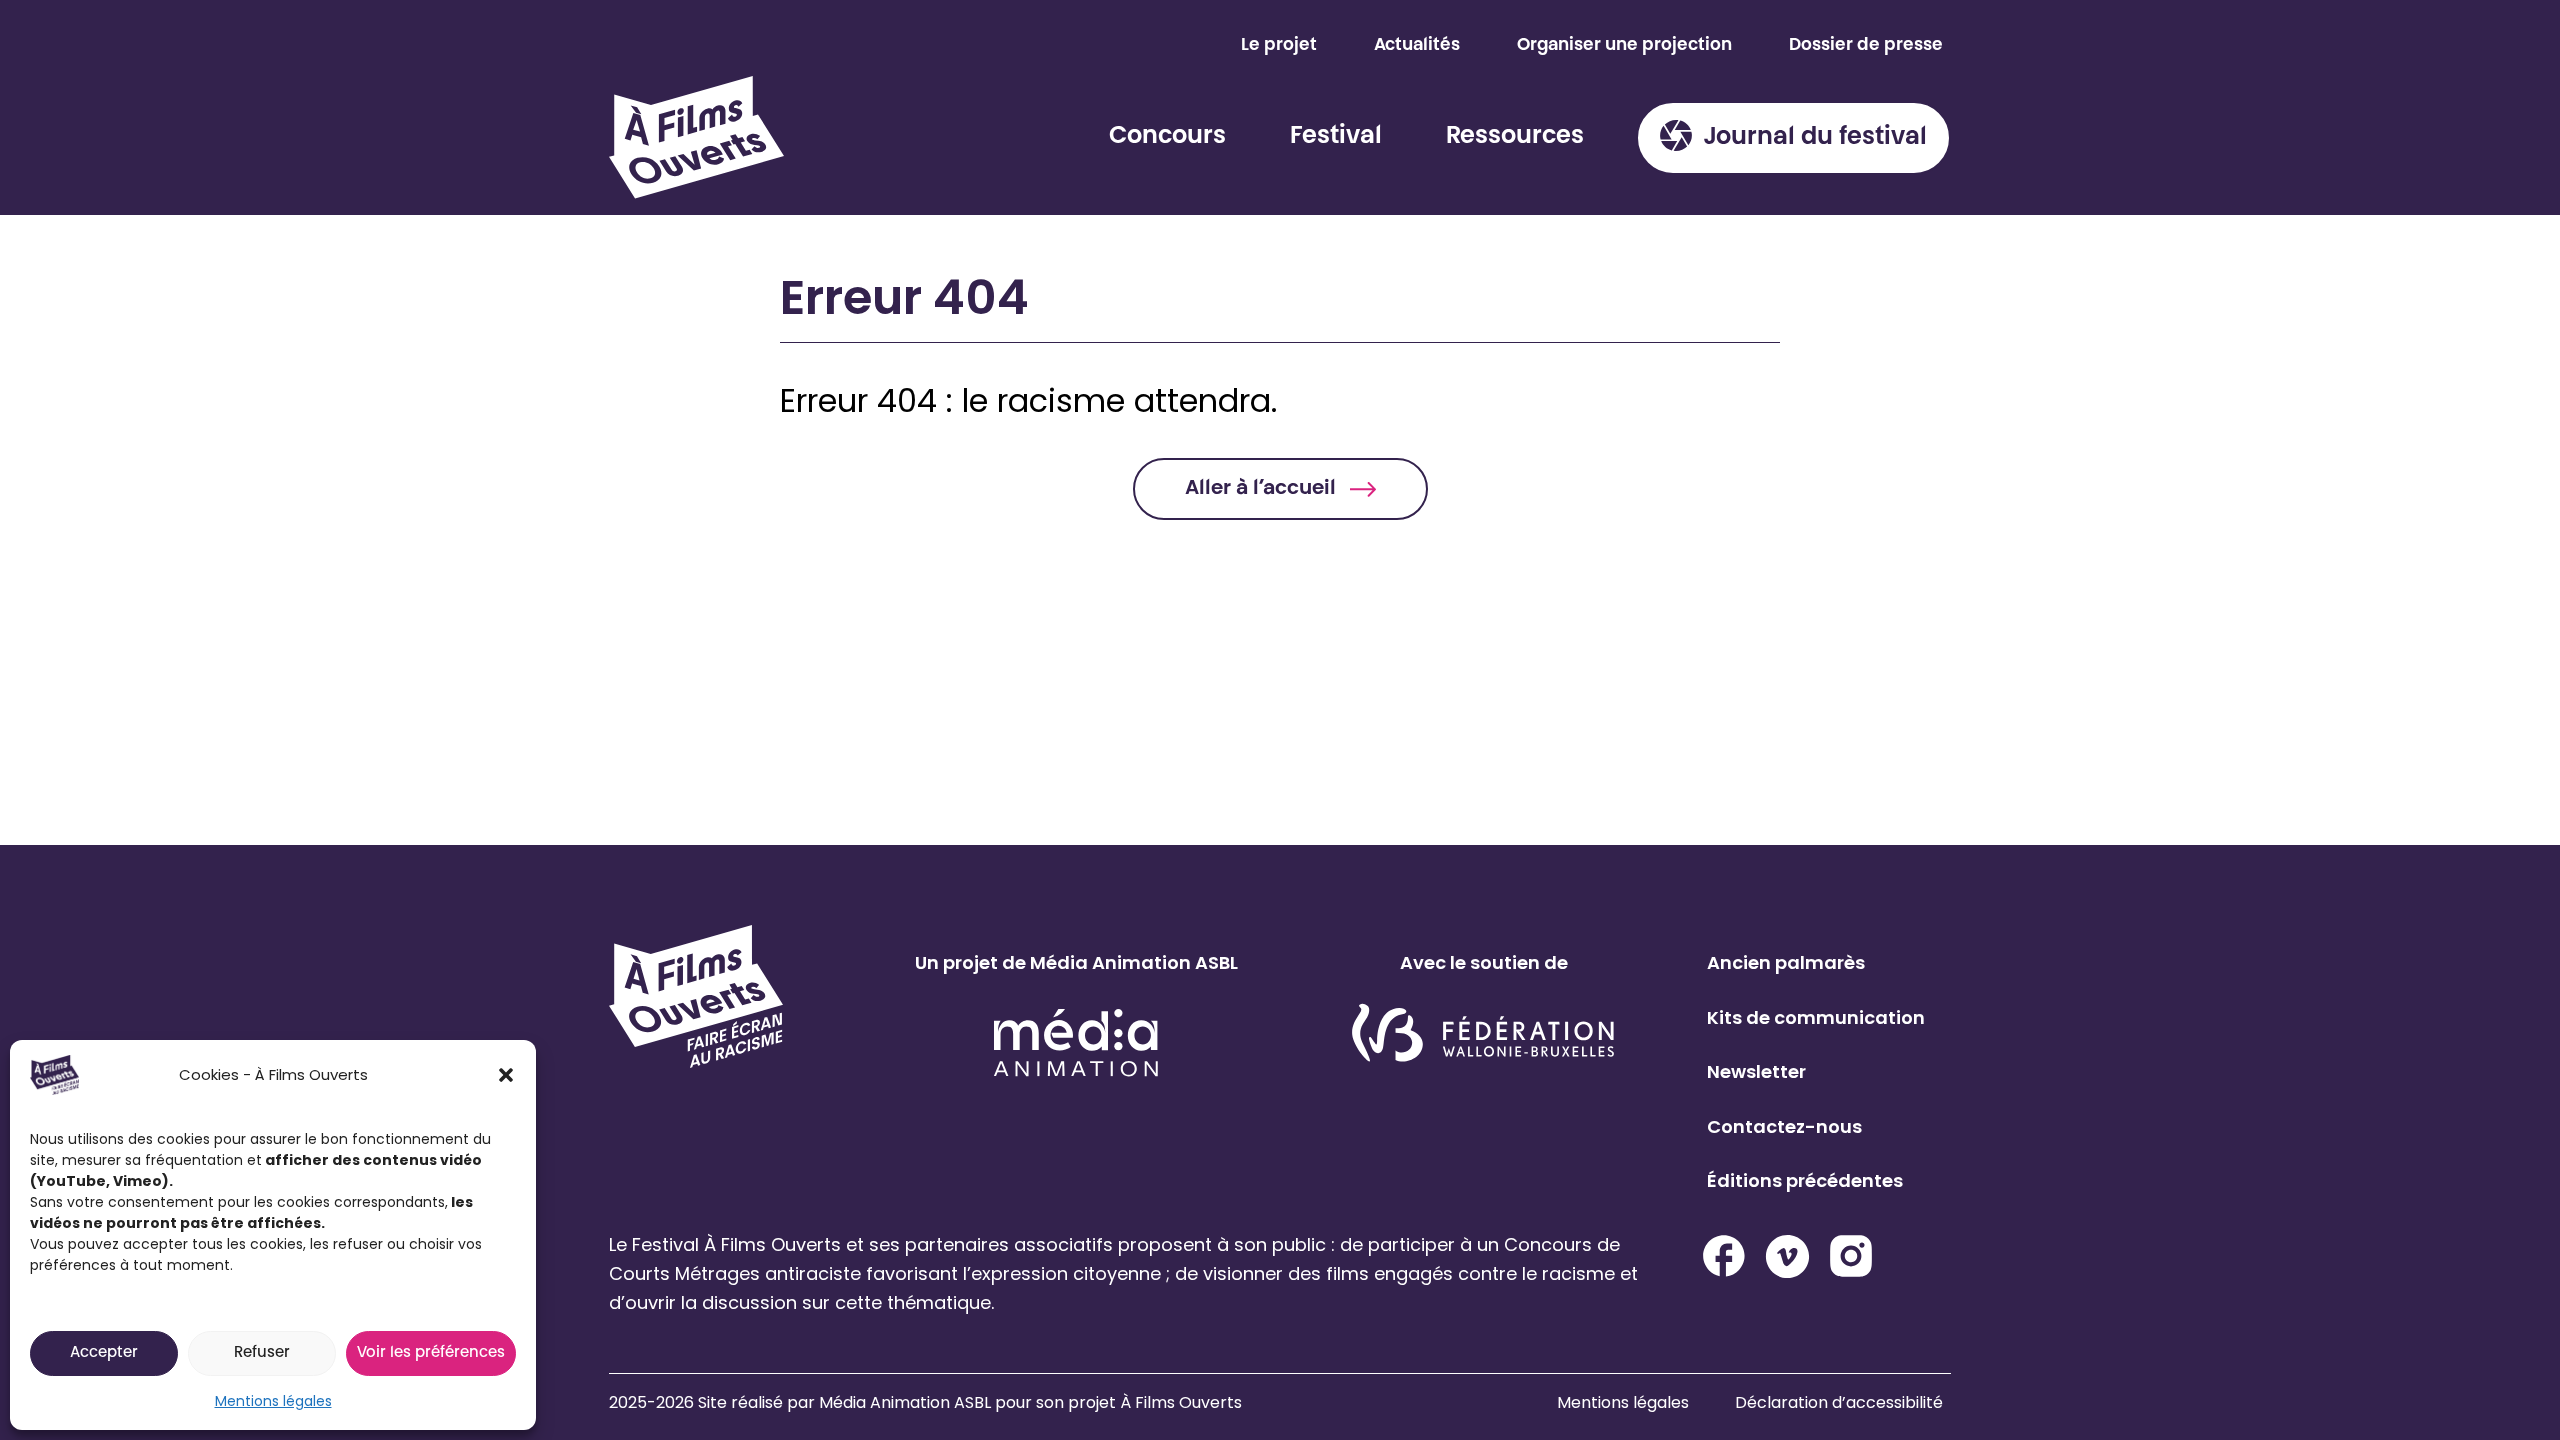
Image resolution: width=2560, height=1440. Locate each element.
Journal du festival (1815, 138)
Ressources (1515, 137)
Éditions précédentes (1805, 1180)
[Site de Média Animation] (1076, 1042)
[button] (506, 1075)
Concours (1167, 137)
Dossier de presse (1866, 45)
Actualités (1417, 45)
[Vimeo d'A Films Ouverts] (1787, 1256)
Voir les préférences (431, 1353)
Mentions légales (273, 1401)
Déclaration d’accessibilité (1839, 1402)
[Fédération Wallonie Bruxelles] (1483, 1034)
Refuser (262, 1353)
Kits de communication (1816, 1017)
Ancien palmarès (1786, 962)
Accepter (104, 1353)
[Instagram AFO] (1851, 1256)
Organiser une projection (1624, 45)
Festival (1336, 137)
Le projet (1279, 45)
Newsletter (1756, 1071)
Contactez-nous (1784, 1126)
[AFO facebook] (1724, 1256)
